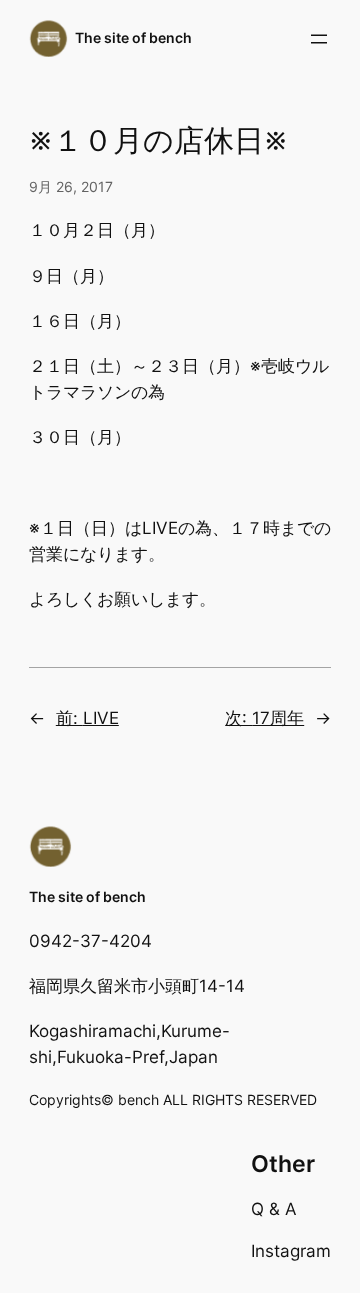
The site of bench (133, 37)
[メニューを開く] (319, 39)
